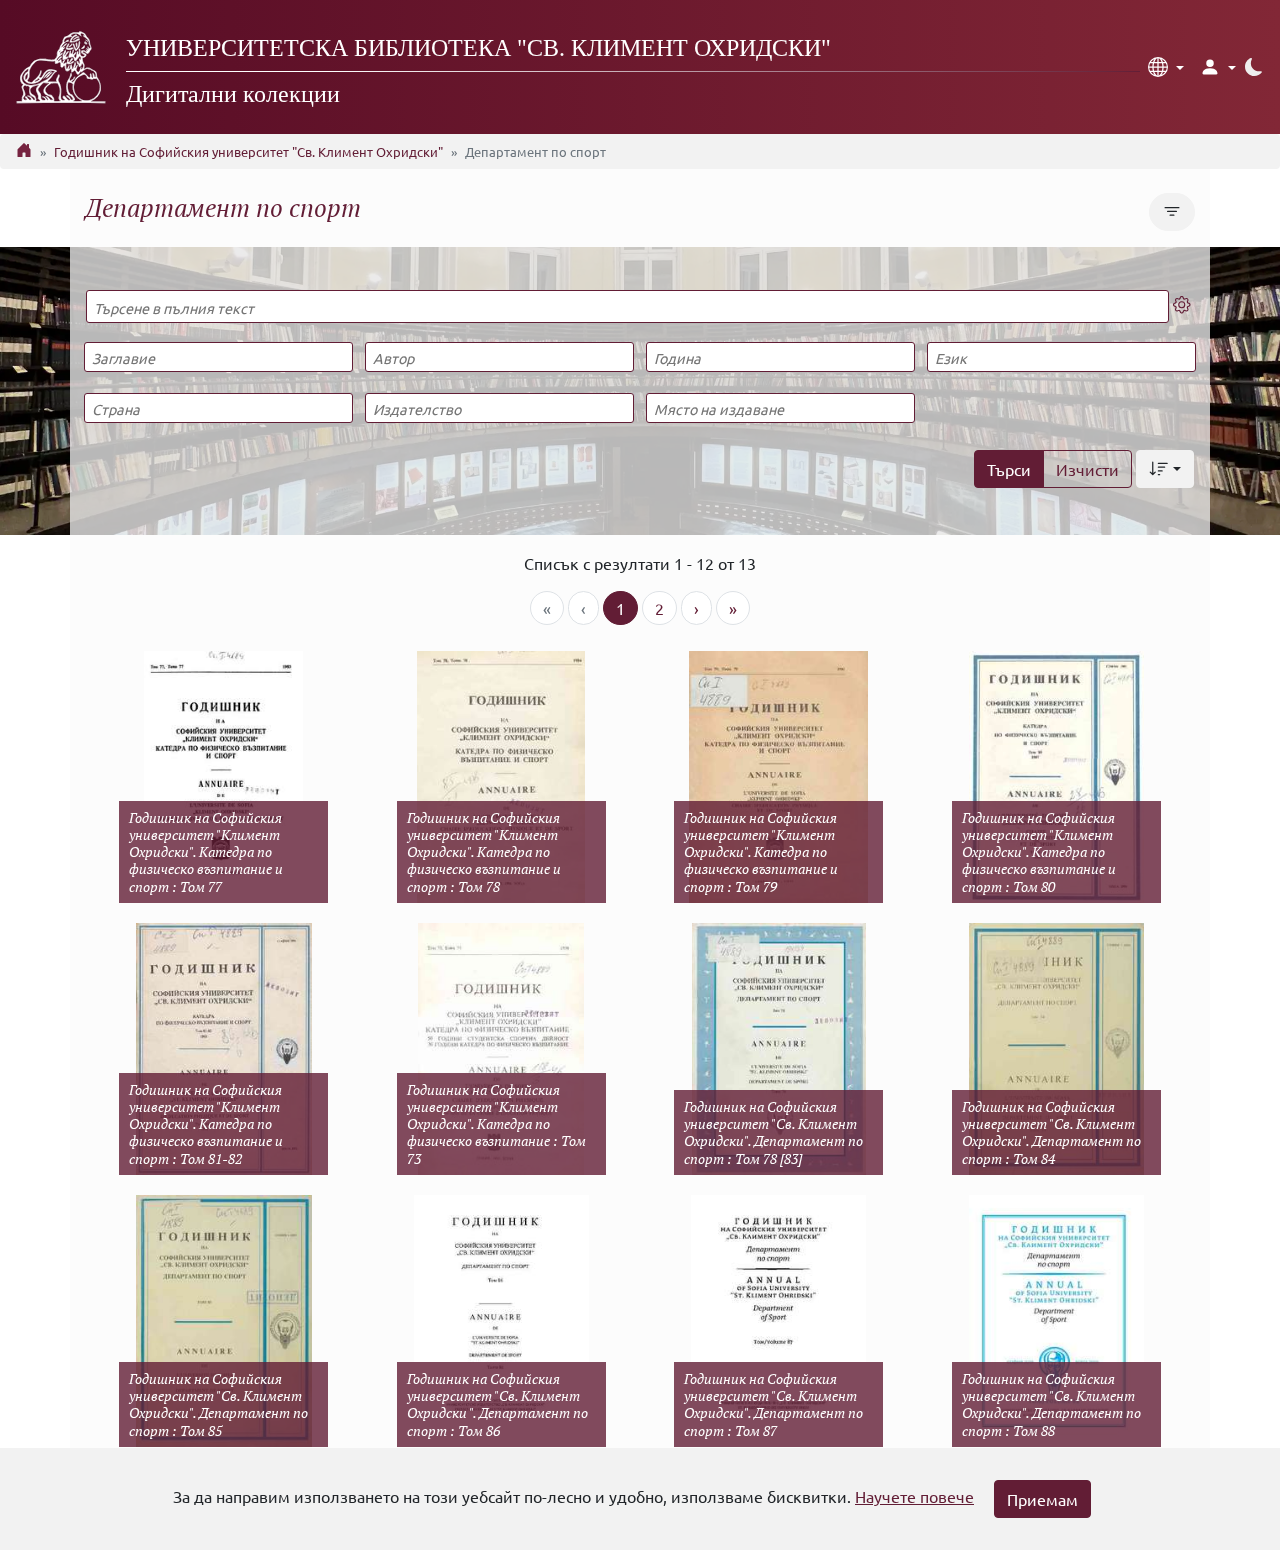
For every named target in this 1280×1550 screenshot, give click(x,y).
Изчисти (1087, 469)
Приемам (1042, 1499)
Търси (1009, 469)
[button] (1166, 67)
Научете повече (914, 1496)
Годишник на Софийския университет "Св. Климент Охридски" (248, 151)
